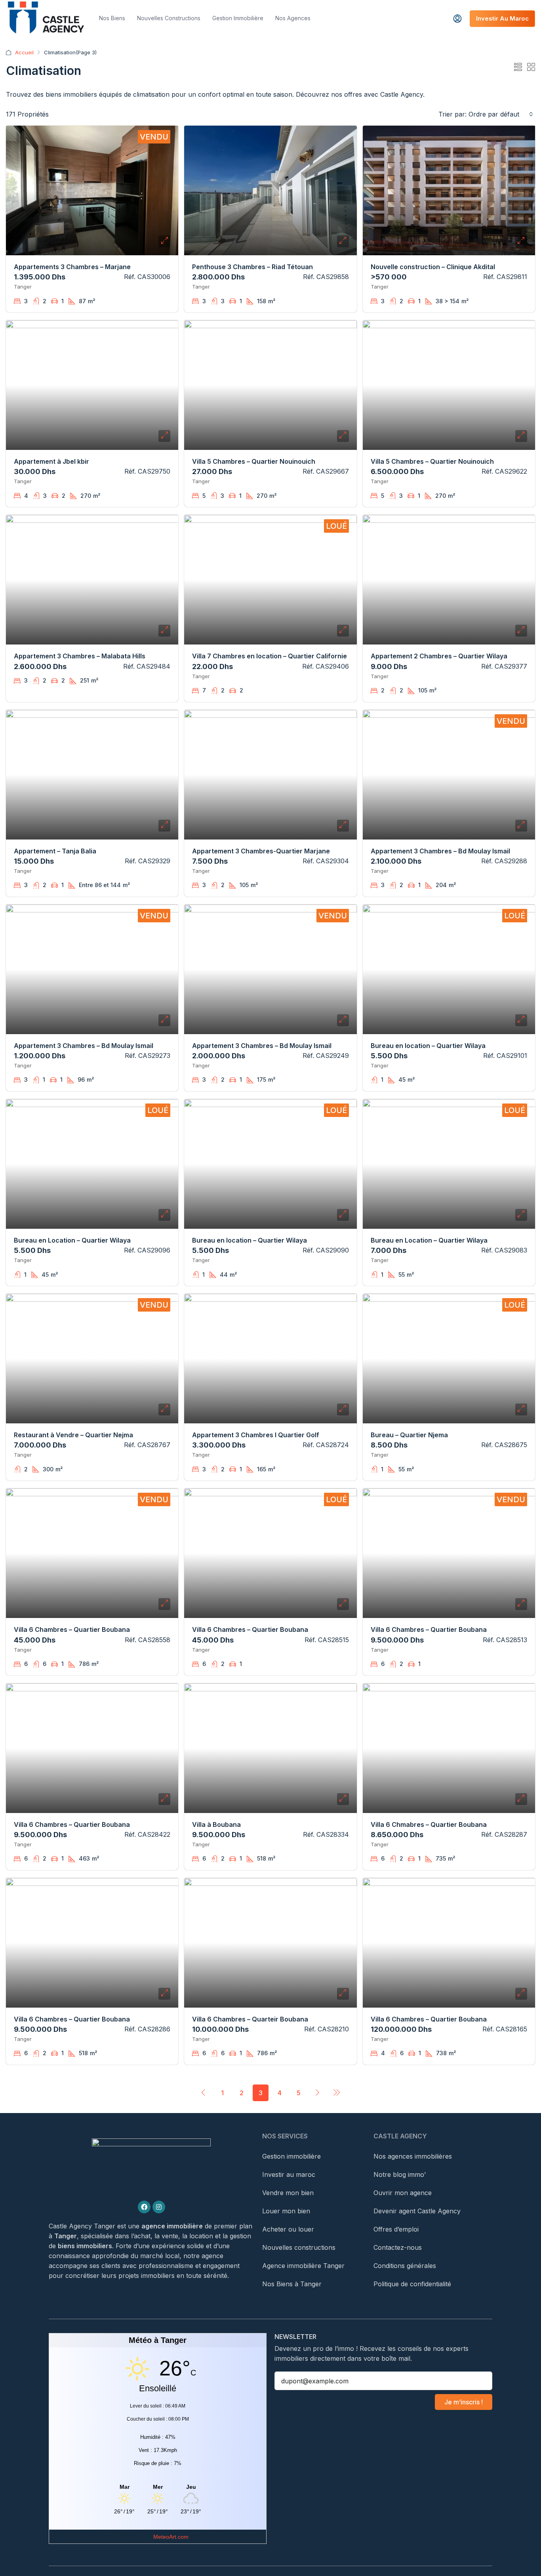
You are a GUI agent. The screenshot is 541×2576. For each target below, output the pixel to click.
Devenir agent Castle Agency (417, 2211)
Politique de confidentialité (412, 2284)
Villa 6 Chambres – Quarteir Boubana (250, 2019)
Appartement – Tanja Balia (55, 851)
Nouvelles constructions (169, 18)
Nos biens (112, 18)
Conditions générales (405, 2266)
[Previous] (204, 2092)
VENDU (154, 137)
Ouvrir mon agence (403, 2193)
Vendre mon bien (288, 2193)
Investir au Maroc (502, 18)
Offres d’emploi (396, 2229)
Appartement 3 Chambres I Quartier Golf (256, 1435)
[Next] (318, 2092)
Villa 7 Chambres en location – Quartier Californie (270, 656)
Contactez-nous (398, 2247)
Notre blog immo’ (400, 2174)
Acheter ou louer (288, 2229)
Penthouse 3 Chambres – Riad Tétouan (252, 267)
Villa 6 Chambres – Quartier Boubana (72, 1629)
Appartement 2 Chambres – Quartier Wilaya (439, 656)
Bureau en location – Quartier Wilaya (428, 1046)
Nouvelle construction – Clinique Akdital (433, 267)
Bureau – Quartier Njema (409, 1435)
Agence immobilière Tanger (303, 2266)
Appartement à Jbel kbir (51, 461)
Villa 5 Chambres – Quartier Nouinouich (254, 461)
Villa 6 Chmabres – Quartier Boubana (429, 1824)
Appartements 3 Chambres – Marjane (72, 267)
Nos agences (293, 18)
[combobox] (501, 114)
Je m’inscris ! (464, 2402)
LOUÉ (336, 526)
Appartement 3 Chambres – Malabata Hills (80, 656)
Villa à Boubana (216, 1824)
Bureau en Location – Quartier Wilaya (72, 1240)
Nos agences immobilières (413, 2156)
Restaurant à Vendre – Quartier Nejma (73, 1435)
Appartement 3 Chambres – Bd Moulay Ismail (440, 851)
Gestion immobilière (238, 18)
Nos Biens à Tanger (292, 2284)
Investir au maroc (289, 2174)
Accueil (24, 52)
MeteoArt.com (171, 2537)
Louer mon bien (286, 2211)
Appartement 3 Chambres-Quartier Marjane (261, 851)
